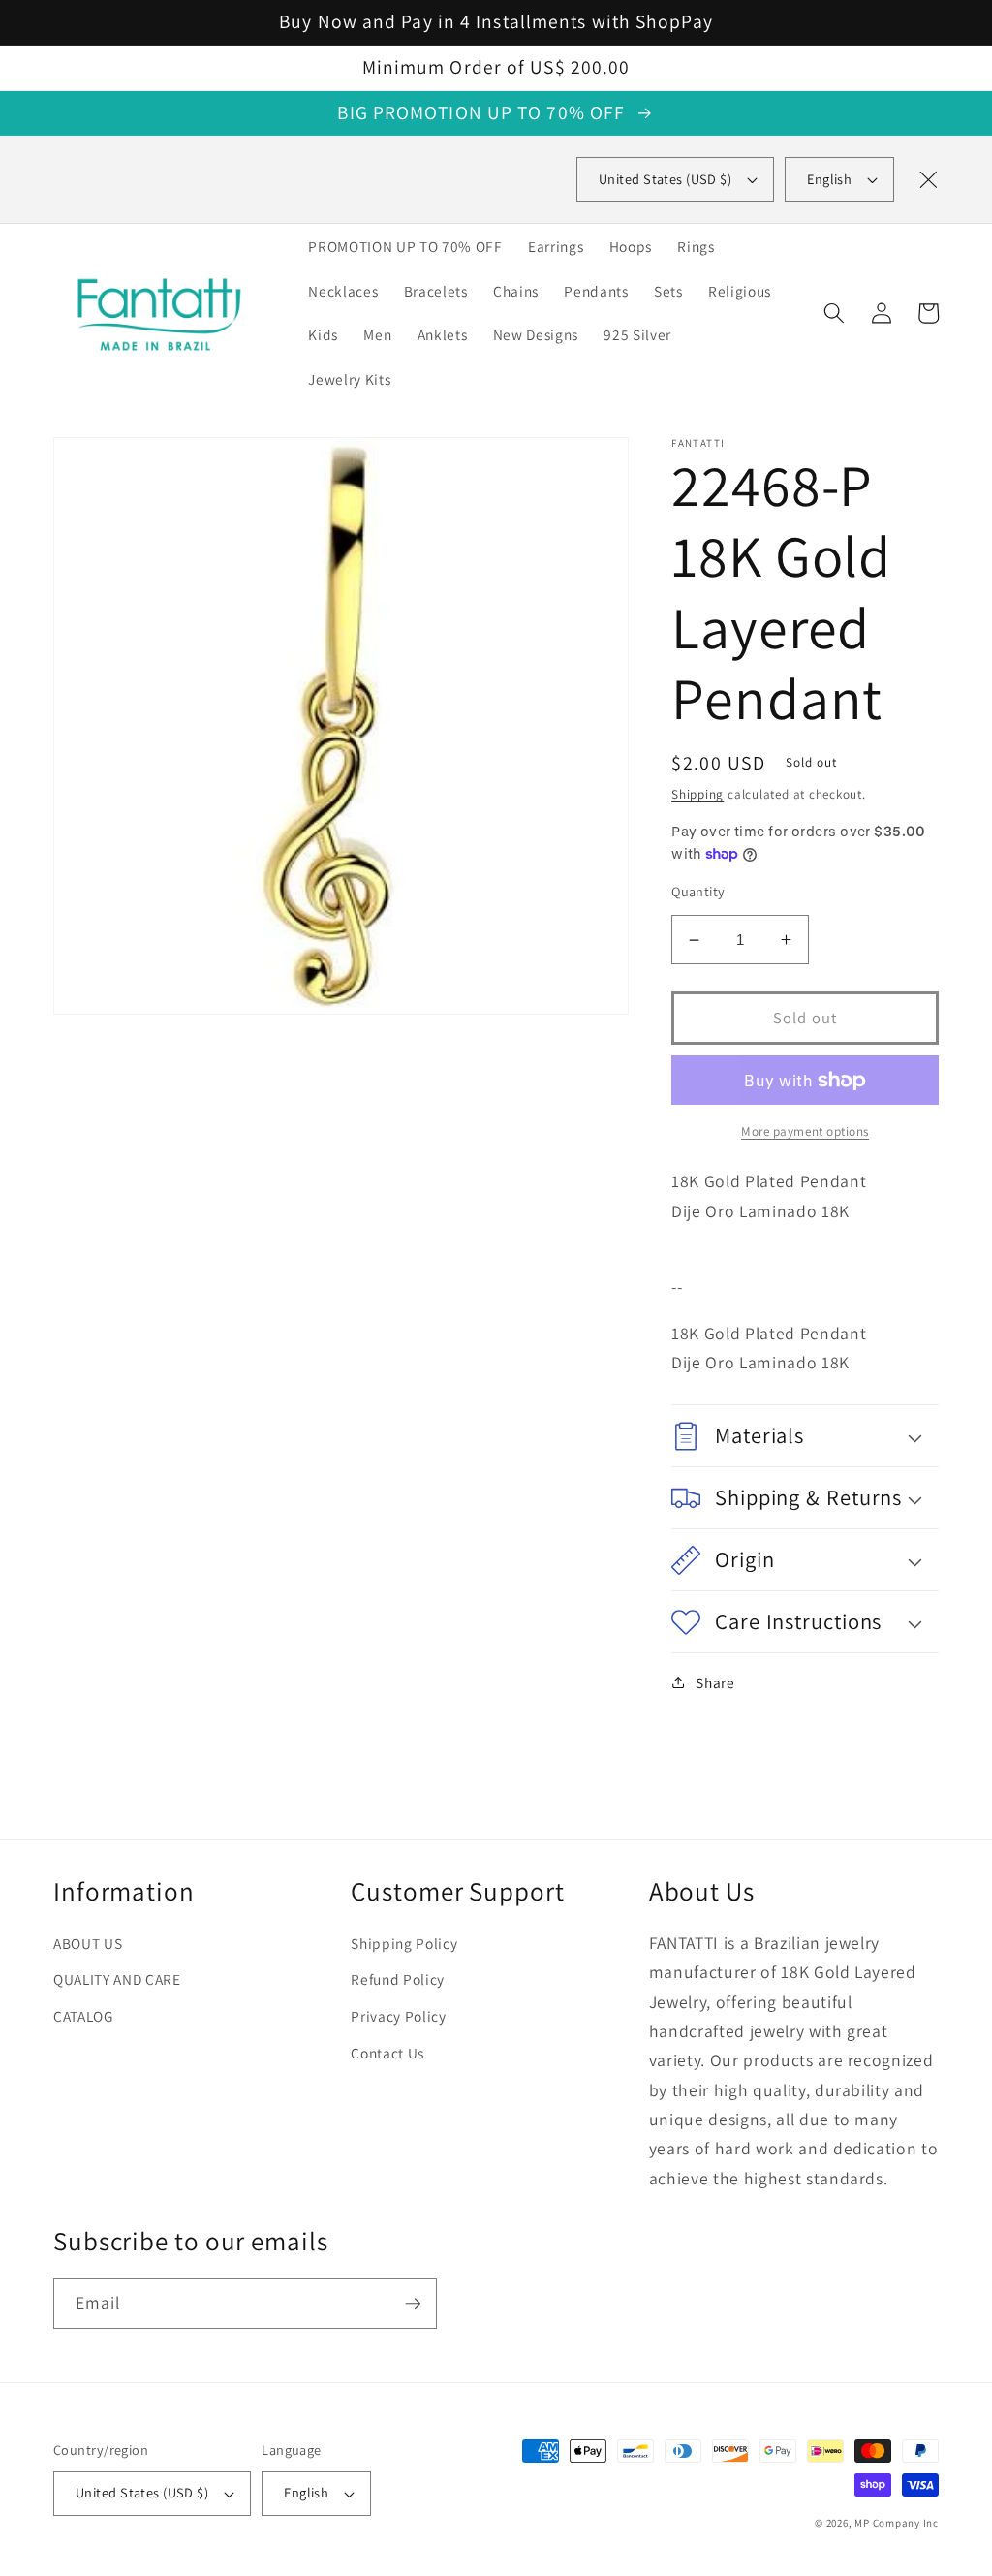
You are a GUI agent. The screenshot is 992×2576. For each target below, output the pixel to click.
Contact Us (387, 2053)
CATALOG (83, 2016)
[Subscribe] (413, 2304)
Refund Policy (398, 1979)
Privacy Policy (398, 2016)
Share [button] (715, 1682)
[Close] (928, 179)
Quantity (698, 891)
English (829, 179)
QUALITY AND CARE (117, 1979)
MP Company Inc (897, 2523)
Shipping (697, 794)
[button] (834, 313)
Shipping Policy (404, 1943)
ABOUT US (88, 1943)
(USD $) (665, 179)
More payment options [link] (805, 1131)
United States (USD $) (142, 2492)
